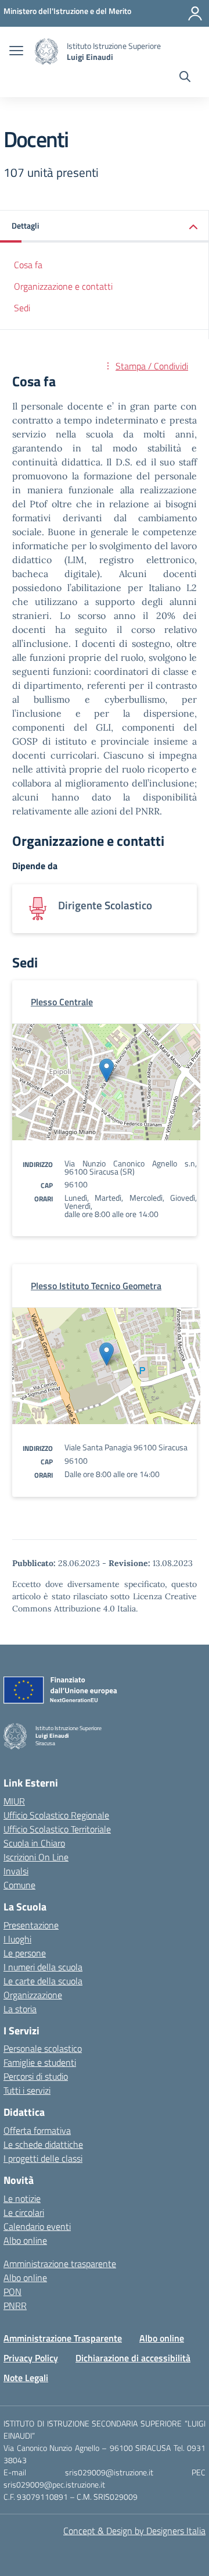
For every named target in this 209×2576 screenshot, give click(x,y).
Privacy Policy (31, 2358)
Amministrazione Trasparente (63, 2338)
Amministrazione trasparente (60, 2264)
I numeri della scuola (43, 1967)
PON (12, 2292)
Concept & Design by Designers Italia (134, 2531)
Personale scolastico (43, 2048)
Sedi (22, 308)
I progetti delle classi (43, 2158)
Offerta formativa (37, 2130)
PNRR (15, 2305)
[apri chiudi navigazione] (16, 52)
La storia (20, 2009)
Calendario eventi (37, 2226)
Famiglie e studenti (40, 2062)
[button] (105, 227)
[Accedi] (195, 13)
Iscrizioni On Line (36, 1857)
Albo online (25, 2240)
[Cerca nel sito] (185, 78)
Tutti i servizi (27, 2090)
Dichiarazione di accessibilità (133, 2358)
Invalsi (16, 1871)
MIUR (14, 1801)
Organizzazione (33, 1995)
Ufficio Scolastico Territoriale (57, 1829)
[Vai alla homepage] (46, 51)
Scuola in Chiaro (34, 1843)
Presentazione (31, 1925)
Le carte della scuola (43, 1981)
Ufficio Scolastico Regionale (56, 1815)
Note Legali (26, 2378)
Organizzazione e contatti (63, 286)
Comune (19, 1885)
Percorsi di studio (36, 2076)
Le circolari (24, 2212)
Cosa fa (28, 265)
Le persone (25, 1953)
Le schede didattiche (43, 2144)
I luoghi (17, 1939)
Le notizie (22, 2198)
